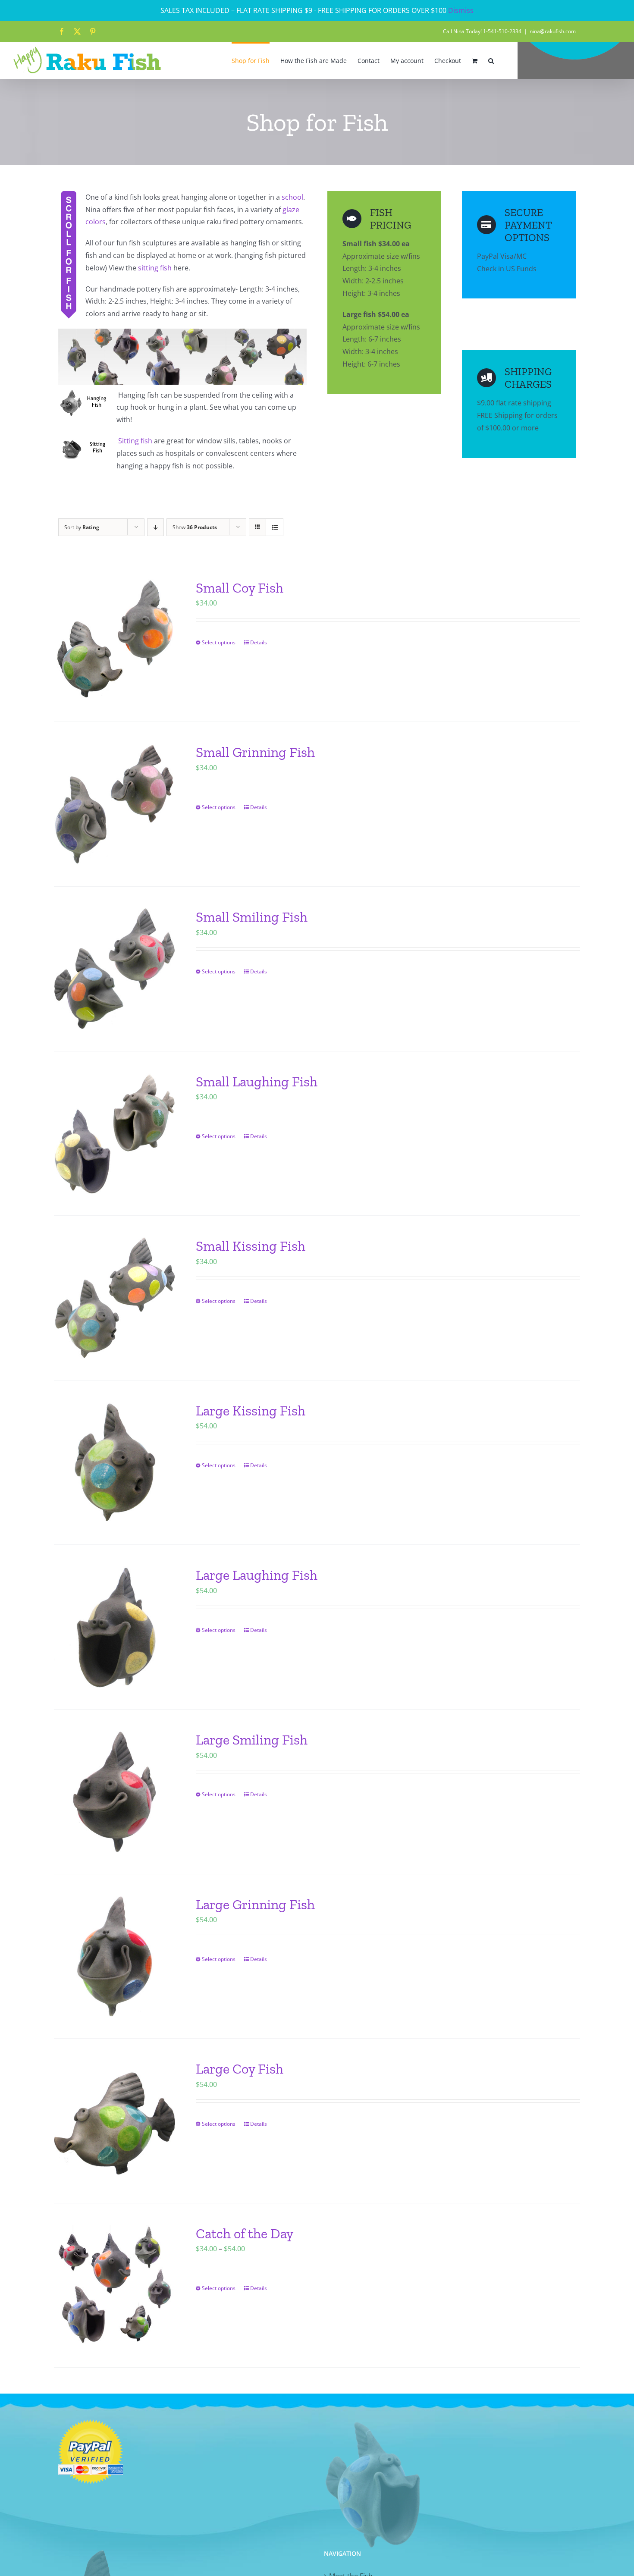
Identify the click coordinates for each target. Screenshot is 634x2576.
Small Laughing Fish (257, 1082)
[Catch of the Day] (115, 2286)
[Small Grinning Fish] (115, 804)
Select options (219, 642)
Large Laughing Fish (257, 1575)
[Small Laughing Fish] (115, 1134)
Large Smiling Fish (252, 1740)
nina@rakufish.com (553, 31)
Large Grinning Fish (255, 1905)
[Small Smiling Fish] (115, 969)
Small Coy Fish (240, 588)
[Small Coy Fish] (115, 640)
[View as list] (275, 527)
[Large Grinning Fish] (115, 1956)
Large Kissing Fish (251, 1411)
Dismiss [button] (461, 10)
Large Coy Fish (240, 2069)
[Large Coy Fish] (115, 2121)
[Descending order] (155, 527)
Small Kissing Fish (251, 1246)
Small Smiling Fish (252, 917)
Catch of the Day (245, 2234)
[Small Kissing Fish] (115, 1298)
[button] (491, 60)
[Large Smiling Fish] (115, 1792)
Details (259, 642)
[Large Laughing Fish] (115, 1627)
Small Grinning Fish (255, 752)
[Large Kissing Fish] (115, 1463)
